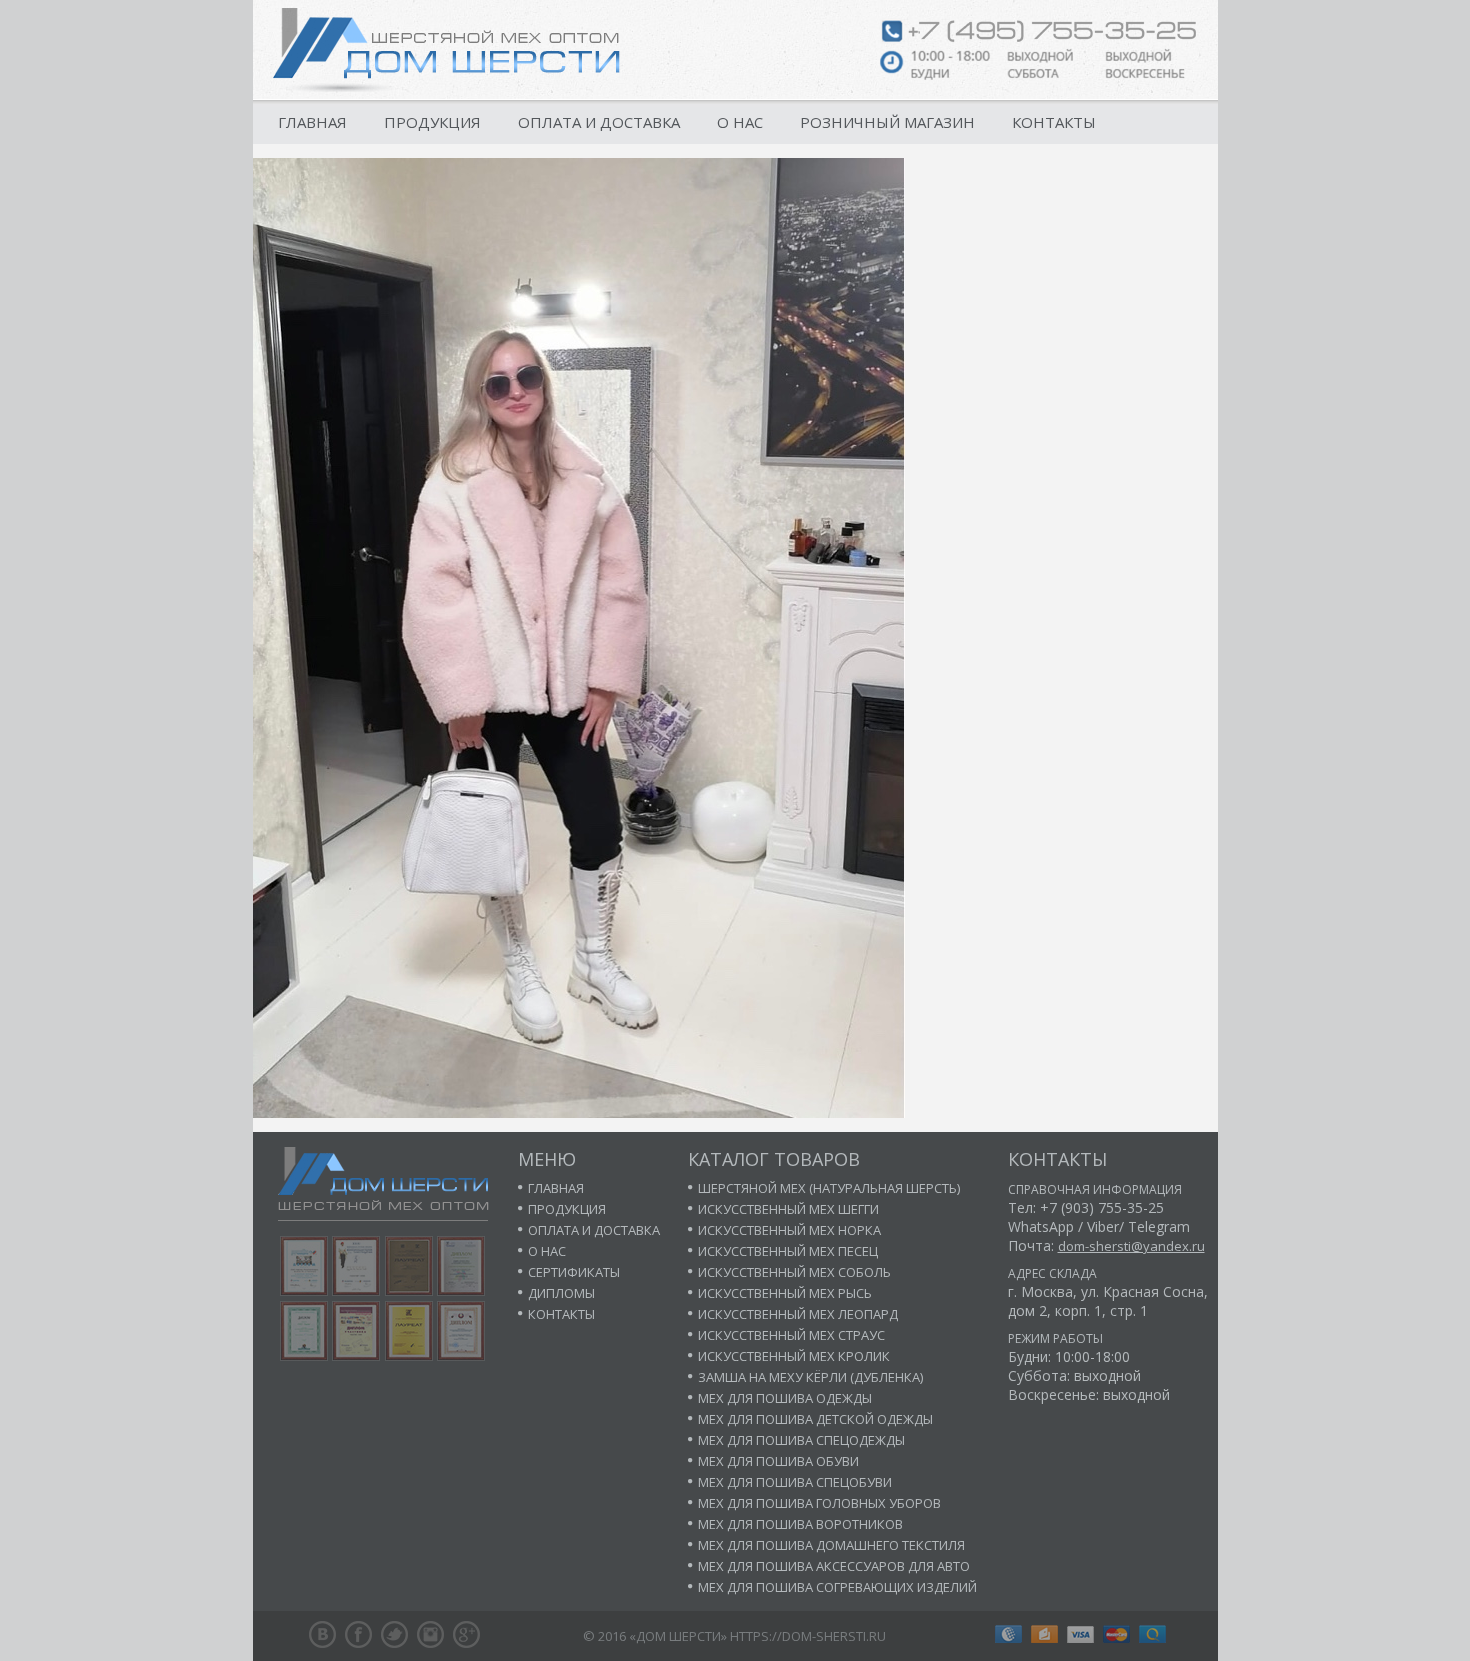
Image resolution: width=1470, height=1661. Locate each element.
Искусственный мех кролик (794, 1356)
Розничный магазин (887, 122)
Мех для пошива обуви (778, 1461)
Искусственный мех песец (788, 1251)
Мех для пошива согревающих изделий (837, 1587)
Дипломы (561, 1293)
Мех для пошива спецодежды (801, 1440)
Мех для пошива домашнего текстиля (831, 1545)
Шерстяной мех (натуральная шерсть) (829, 1188)
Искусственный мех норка (789, 1230)
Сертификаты (574, 1272)
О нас (740, 122)
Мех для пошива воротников (800, 1524)
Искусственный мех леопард (798, 1314)
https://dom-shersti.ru (808, 1636)
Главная (312, 122)
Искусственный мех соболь (794, 1272)
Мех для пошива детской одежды (815, 1419)
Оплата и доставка (599, 122)
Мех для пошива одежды (785, 1398)
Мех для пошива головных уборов (819, 1503)
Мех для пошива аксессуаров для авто (834, 1566)
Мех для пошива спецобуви (795, 1482)
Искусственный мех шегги (788, 1209)
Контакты (1054, 122)
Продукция (432, 122)
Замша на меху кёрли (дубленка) (810, 1377)
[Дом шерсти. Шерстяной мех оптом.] (446, 50)
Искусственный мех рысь (785, 1293)
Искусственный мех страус (791, 1335)
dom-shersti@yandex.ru (1131, 1246)
